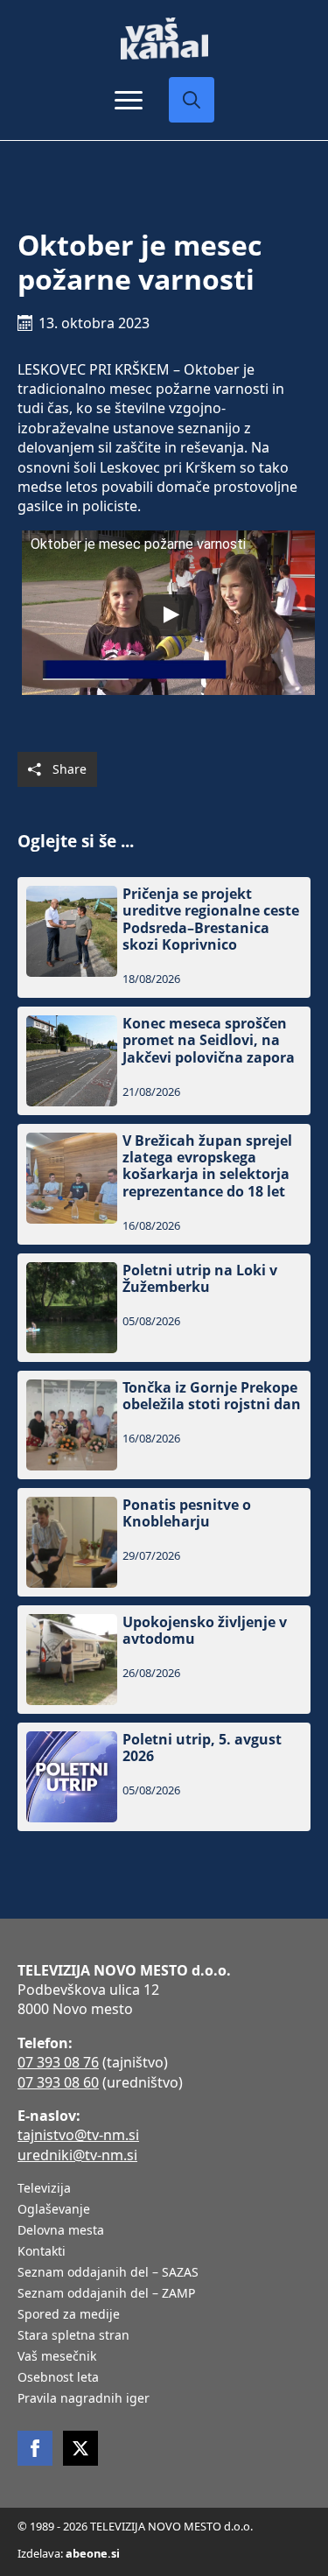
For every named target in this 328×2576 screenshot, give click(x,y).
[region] (164, 2439)
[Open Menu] (129, 100)
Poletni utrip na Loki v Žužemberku (200, 1279)
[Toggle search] (192, 100)
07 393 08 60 (58, 2082)
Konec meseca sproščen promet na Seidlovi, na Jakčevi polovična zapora (209, 1041)
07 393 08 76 (58, 2062)
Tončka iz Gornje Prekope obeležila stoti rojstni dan (212, 1396)
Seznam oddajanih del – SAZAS (108, 2273)
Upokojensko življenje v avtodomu (205, 1631)
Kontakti (42, 2252)
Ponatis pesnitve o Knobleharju (187, 1513)
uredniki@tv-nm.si (77, 2155)
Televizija (44, 2189)
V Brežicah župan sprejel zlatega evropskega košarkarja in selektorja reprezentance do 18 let (207, 1166)
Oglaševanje (54, 2210)
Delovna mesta (61, 2231)
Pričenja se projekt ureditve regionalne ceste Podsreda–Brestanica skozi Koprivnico (211, 919)
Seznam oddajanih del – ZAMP (106, 2294)
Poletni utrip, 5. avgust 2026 (202, 1748)
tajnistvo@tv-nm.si (78, 2135)
